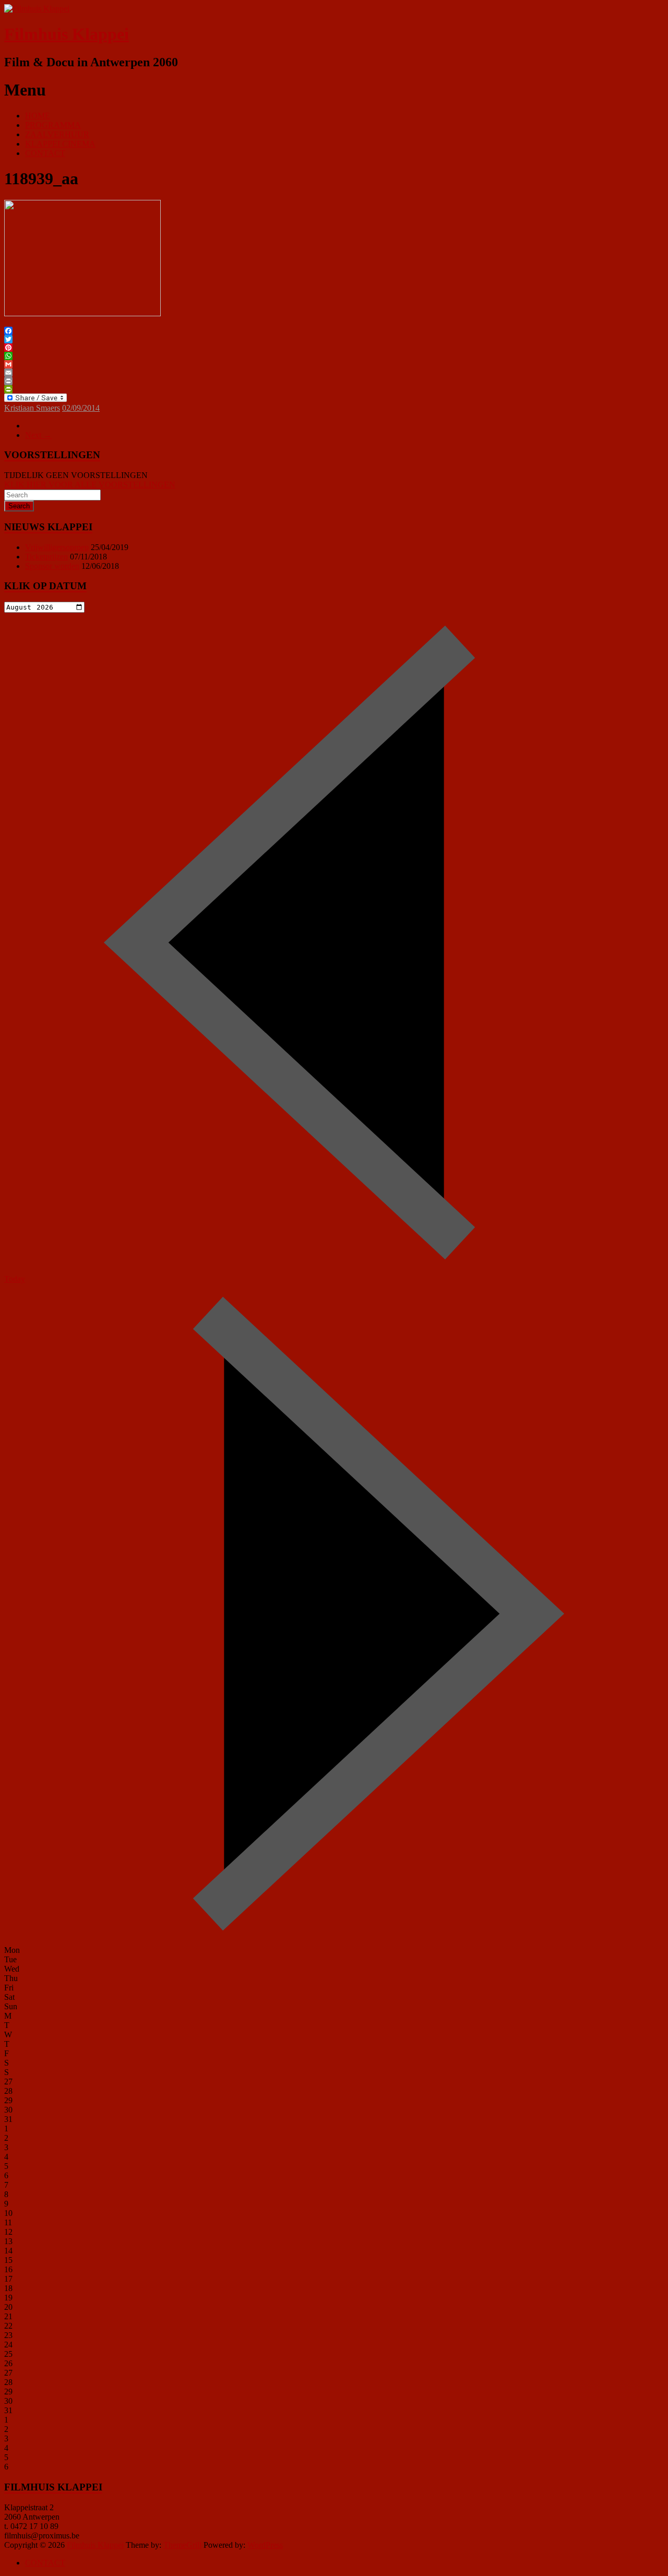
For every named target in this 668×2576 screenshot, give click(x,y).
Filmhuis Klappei (67, 34)
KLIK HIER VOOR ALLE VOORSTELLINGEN (90, 485)
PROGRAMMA (53, 125)
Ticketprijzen (46, 557)
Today (15, 1279)
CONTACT (45, 153)
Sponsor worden (52, 566)
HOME (38, 116)
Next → (38, 435)
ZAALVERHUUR (57, 134)
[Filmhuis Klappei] (37, 9)
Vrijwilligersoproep (57, 547)
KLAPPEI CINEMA (60, 144)
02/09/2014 (81, 408)
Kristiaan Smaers (32, 408)
